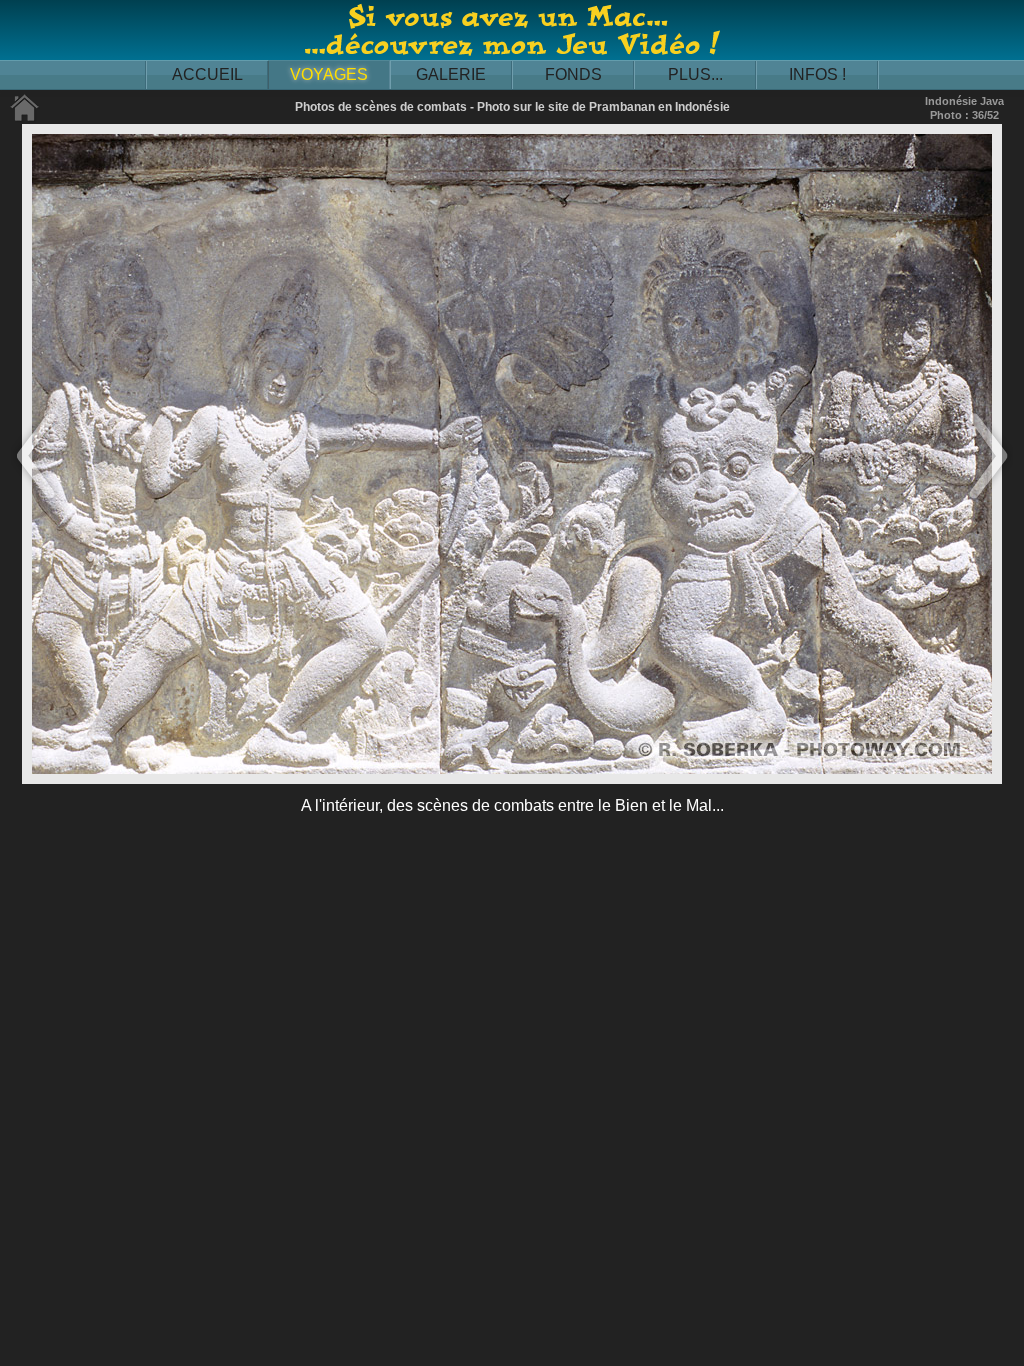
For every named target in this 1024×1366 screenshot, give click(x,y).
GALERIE (451, 74)
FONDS (573, 74)
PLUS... (695, 74)
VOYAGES (329, 74)
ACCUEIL (207, 74)
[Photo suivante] (988, 500)
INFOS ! (817, 74)
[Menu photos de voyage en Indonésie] (25, 117)
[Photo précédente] (36, 500)
